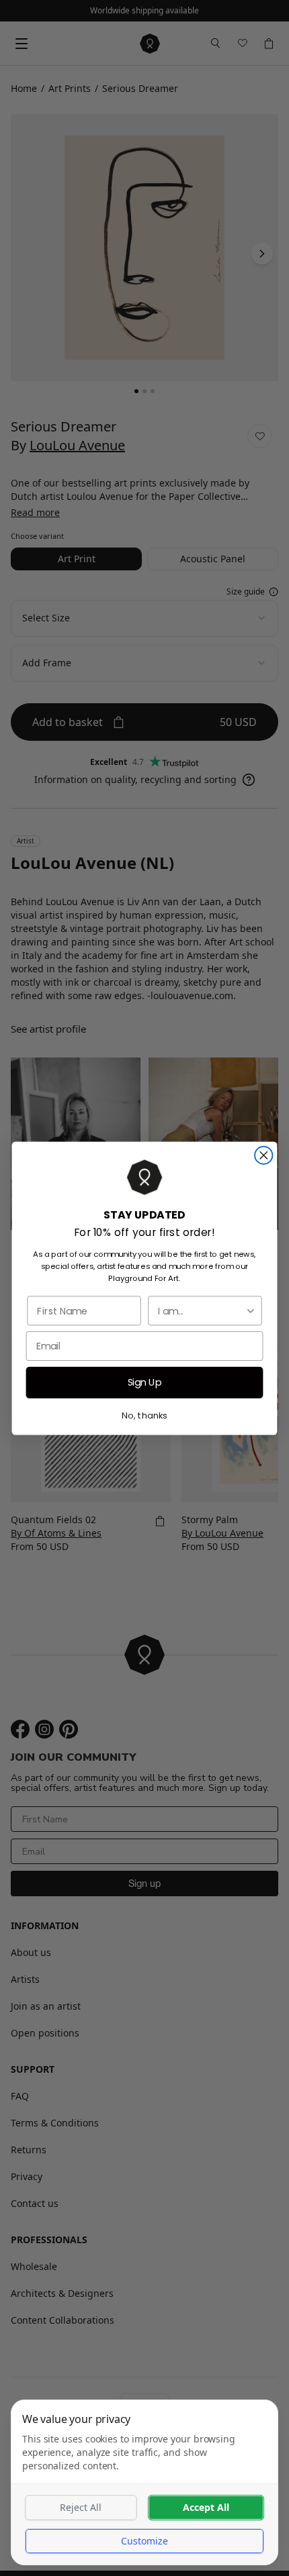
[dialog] (144, 2482)
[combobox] (201, 1310)
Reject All (81, 2507)
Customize (144, 2541)
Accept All (206, 2507)
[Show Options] (251, 1310)
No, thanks (144, 1414)
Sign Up (145, 1382)
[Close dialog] (263, 1155)
